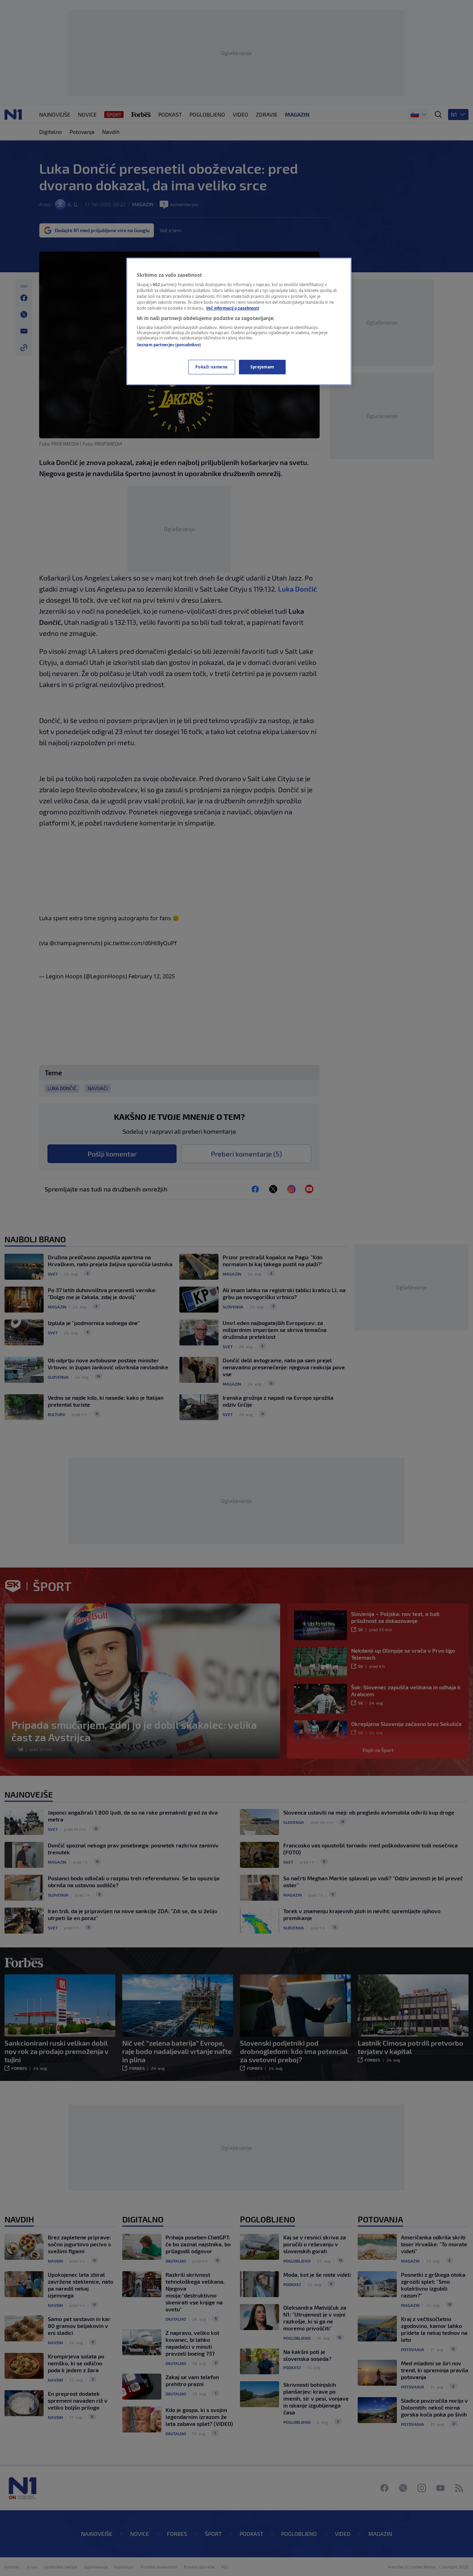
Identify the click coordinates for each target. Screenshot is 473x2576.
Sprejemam (262, 367)
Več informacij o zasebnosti (233, 308)
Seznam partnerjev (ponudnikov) (169, 345)
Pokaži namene (211, 367)
